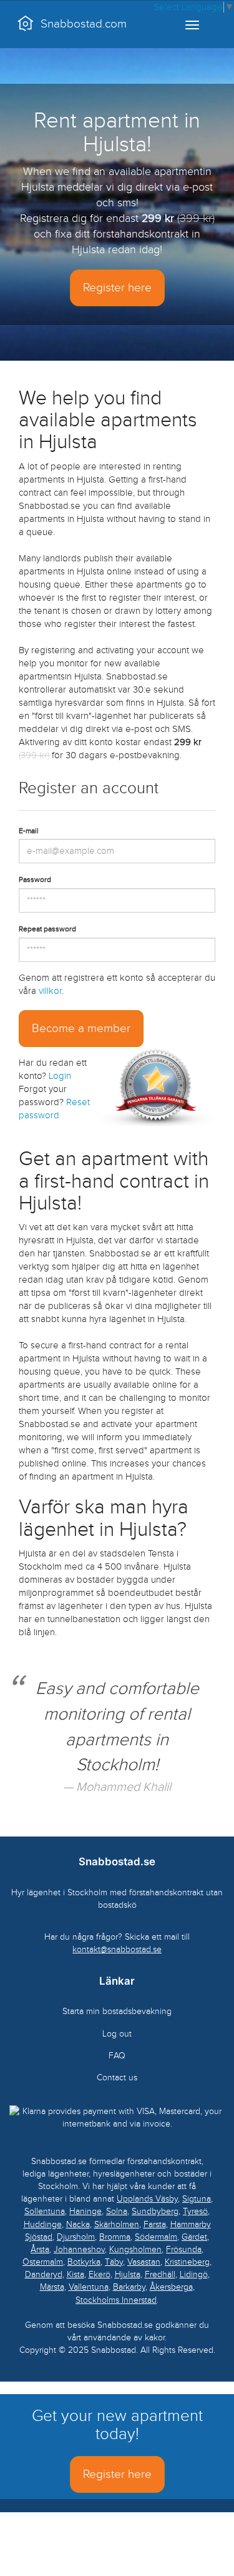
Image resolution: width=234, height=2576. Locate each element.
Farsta (155, 2224)
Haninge (85, 2211)
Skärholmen (117, 2224)
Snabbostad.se (117, 1862)
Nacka (78, 2224)
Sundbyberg (155, 2211)
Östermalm (43, 2262)
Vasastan (144, 2262)
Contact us (117, 2077)
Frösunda (184, 2249)
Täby (114, 2262)
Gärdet (194, 2237)
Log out (117, 2034)
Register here (117, 288)
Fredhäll (160, 2274)
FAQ (117, 2056)
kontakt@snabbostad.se (117, 1949)
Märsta (52, 2287)
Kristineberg (187, 2262)
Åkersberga (171, 2287)
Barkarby (129, 2287)
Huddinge (43, 2224)
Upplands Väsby (147, 2199)
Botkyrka (84, 2262)
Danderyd (44, 2274)
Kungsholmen (135, 2249)
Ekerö (100, 2274)
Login (60, 1076)
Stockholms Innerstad (116, 2300)
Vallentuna (89, 2287)
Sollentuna (45, 2211)
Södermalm (156, 2237)
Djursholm (76, 2237)
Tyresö (195, 2211)
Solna (117, 2211)
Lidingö (194, 2274)
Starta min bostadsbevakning (117, 2011)
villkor (50, 991)
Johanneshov (79, 2249)
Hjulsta (128, 2274)
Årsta (40, 2249)
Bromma (115, 2237)
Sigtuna (197, 2199)
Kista (76, 2274)
